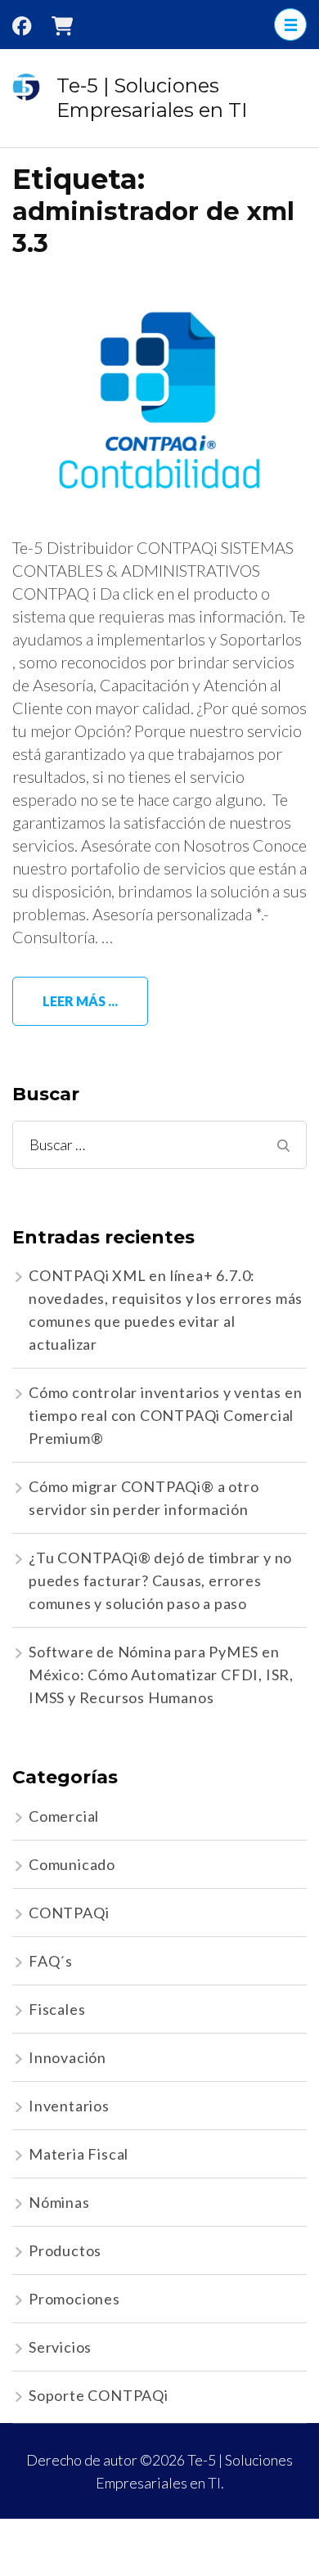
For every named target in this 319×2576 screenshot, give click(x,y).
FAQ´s (51, 1961)
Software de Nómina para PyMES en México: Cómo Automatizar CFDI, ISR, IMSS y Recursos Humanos (161, 1675)
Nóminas (59, 2202)
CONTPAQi (69, 1913)
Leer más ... (80, 1001)
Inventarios (69, 2106)
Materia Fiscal (79, 2154)
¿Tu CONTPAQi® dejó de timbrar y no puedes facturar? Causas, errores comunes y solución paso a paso (160, 1580)
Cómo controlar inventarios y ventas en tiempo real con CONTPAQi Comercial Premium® (165, 1415)
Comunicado (72, 1864)
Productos (65, 2250)
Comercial (64, 1816)
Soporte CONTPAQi (99, 2395)
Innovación (67, 2057)
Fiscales (57, 2009)
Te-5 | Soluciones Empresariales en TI (152, 98)
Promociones (74, 2299)
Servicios (60, 2347)
